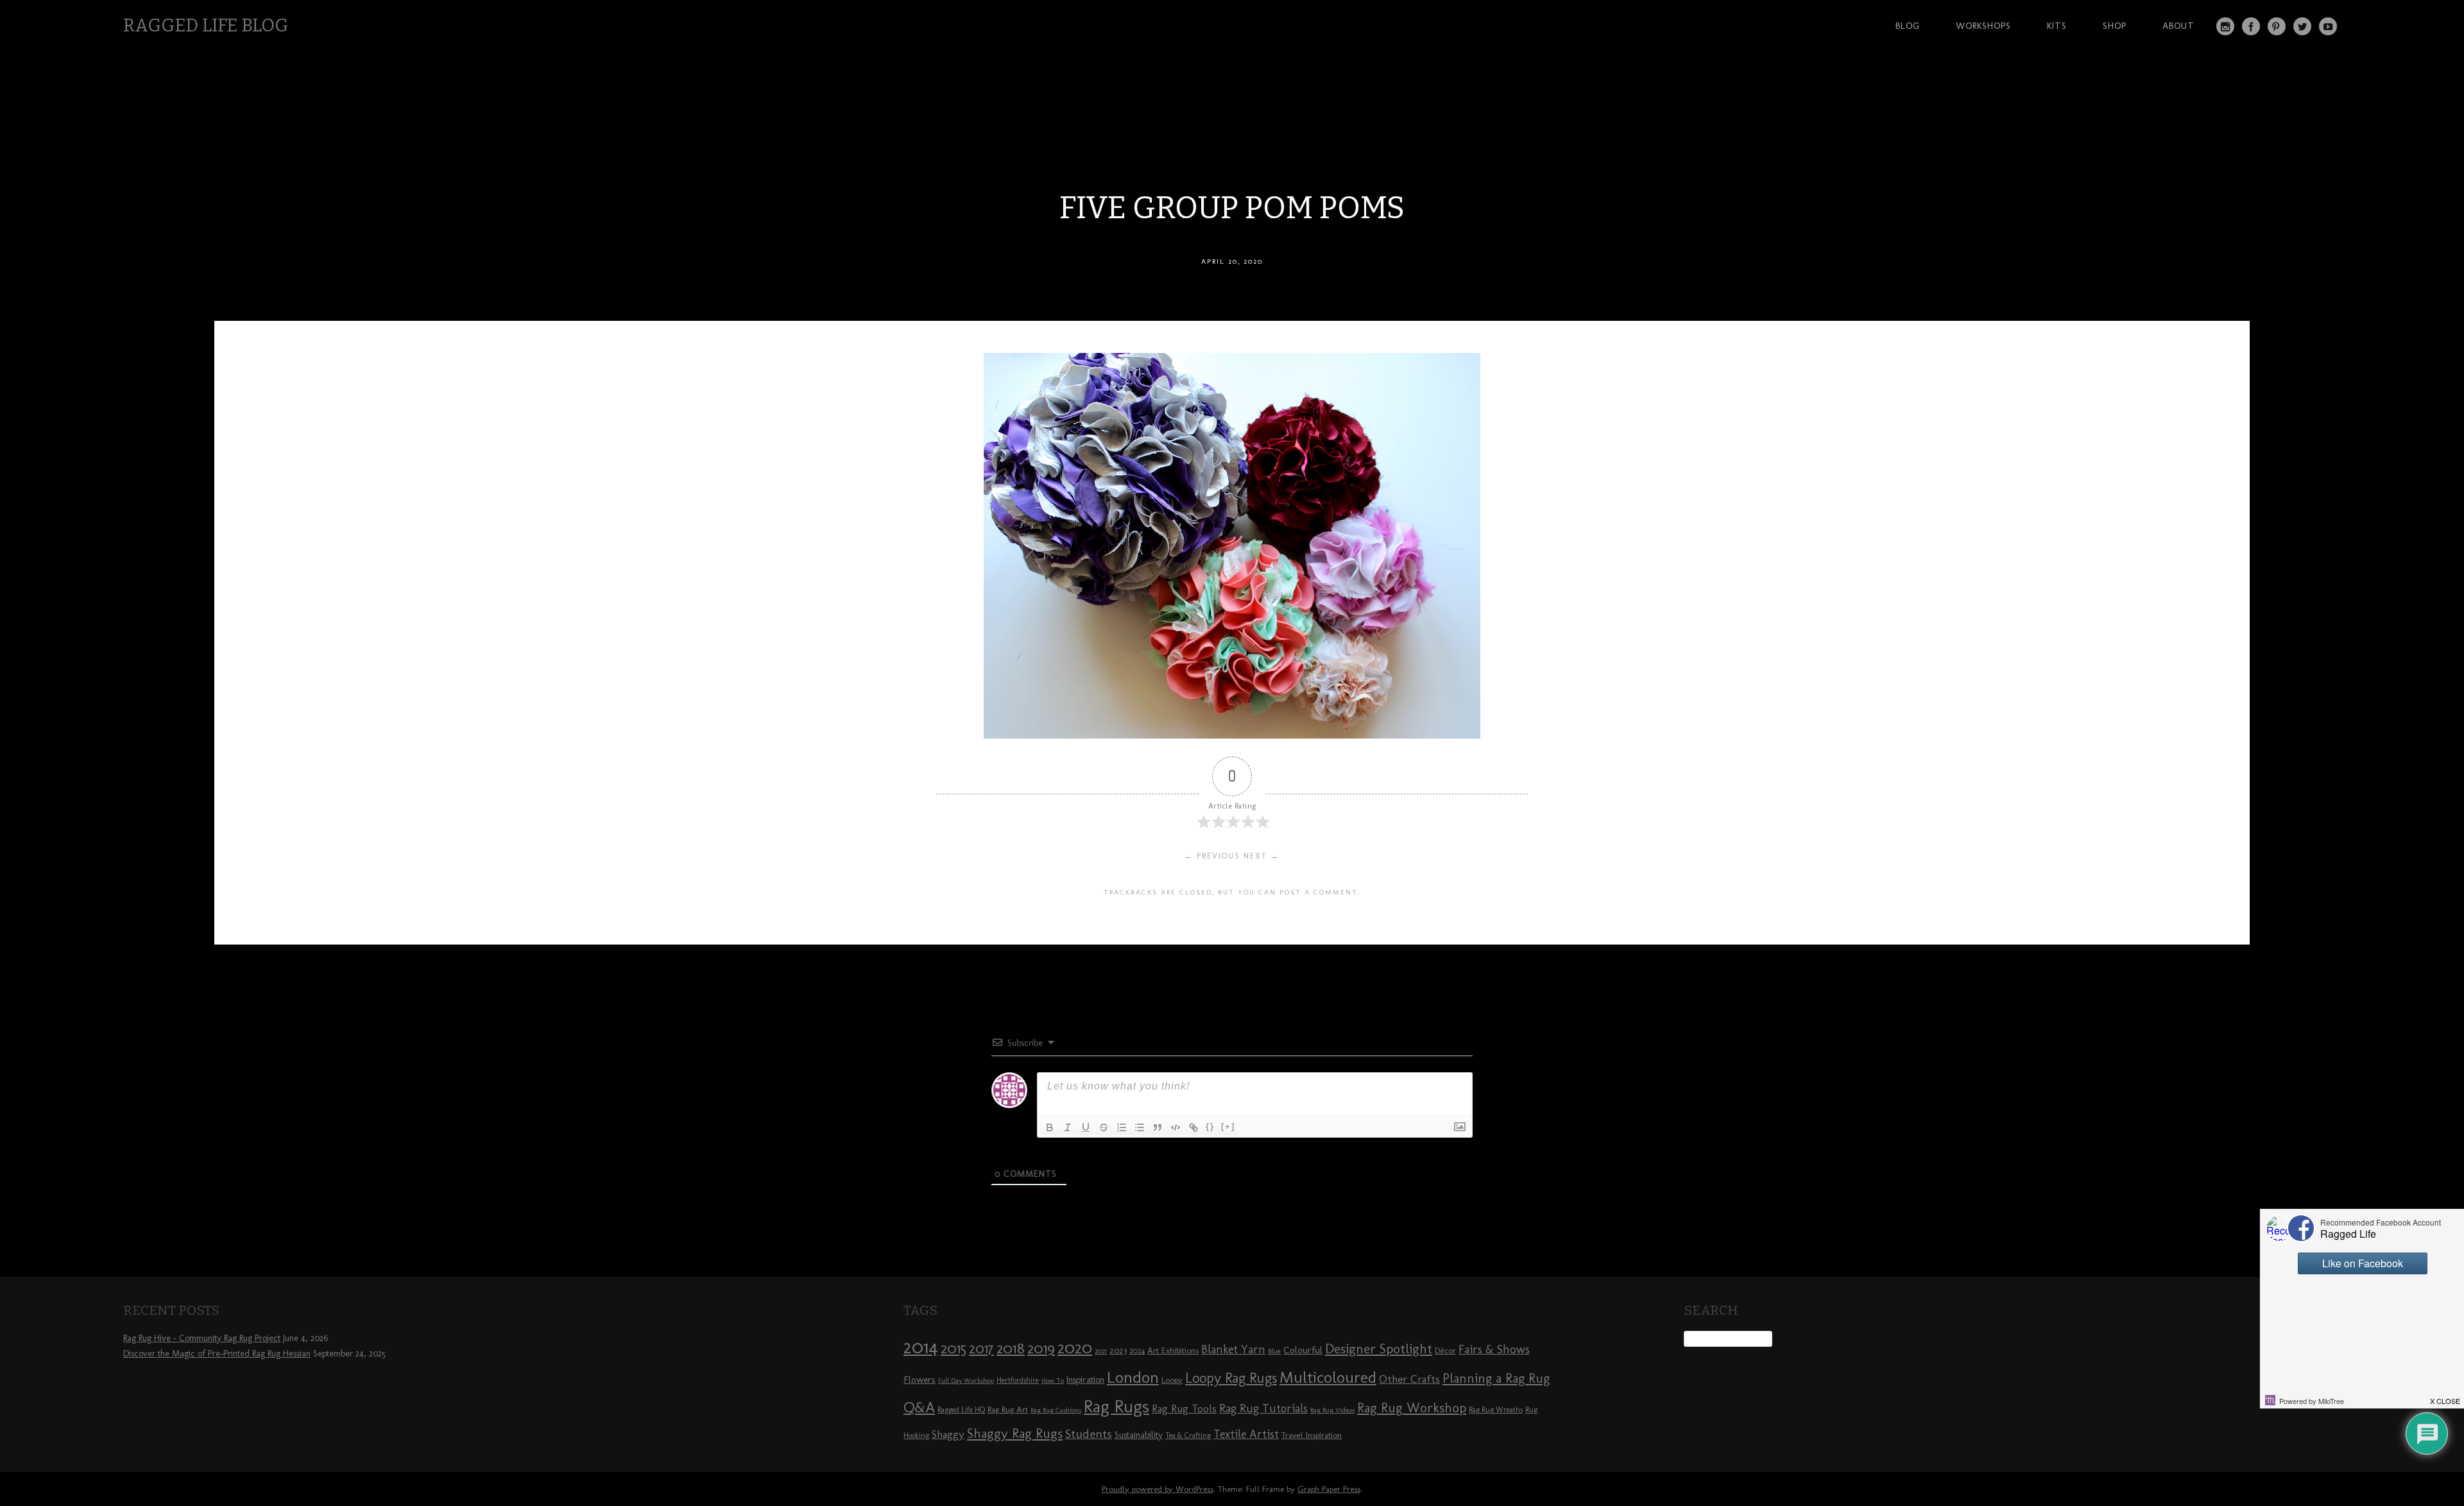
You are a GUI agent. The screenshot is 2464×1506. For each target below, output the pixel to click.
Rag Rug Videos (1332, 1410)
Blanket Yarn (1233, 1349)
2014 (921, 1347)
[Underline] (1086, 1127)
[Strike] (1104, 1127)
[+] (1228, 1126)
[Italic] (1068, 1127)
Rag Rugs (1116, 1406)
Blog (1908, 26)
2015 (954, 1348)
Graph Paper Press (1329, 1489)
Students (1089, 1434)
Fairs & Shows (1494, 1349)
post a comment (1319, 892)
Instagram (2225, 26)
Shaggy (948, 1434)
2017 (981, 1348)
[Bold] (1050, 1127)
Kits (2057, 26)
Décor (1445, 1350)
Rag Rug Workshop (1412, 1408)
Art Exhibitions (1173, 1350)
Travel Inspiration (1312, 1435)
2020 (1075, 1348)
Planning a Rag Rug (1496, 1378)
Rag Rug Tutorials (1263, 1408)
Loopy (1172, 1380)
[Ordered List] (1122, 1127)
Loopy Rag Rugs (1231, 1378)
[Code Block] (1176, 1127)
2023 (1118, 1350)
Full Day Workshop (966, 1381)
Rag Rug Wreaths (1496, 1410)
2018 (1011, 1348)
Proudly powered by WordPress (1158, 1489)
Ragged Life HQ (961, 1410)
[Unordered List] (1140, 1127)
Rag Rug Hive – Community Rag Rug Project (202, 1338)
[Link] (1193, 1127)
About (2178, 26)
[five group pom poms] (1232, 735)
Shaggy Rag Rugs (1015, 1433)
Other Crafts (1409, 1379)
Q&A (919, 1407)
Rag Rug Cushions (1056, 1410)
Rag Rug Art (1008, 1409)
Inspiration (1085, 1380)
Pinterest (2277, 26)
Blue (1274, 1351)
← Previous (1212, 856)
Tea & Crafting (1188, 1435)
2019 (1041, 1348)
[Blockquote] (1158, 1127)
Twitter (2302, 26)
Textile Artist (1246, 1434)
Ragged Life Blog (206, 25)
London (1133, 1377)
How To (1053, 1381)
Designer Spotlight (1379, 1348)
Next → (1262, 856)
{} (1210, 1126)
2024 (1137, 1351)
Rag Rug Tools (1184, 1409)
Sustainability (1139, 1435)
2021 (1101, 1351)
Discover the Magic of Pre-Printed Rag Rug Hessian (217, 1354)
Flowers (920, 1380)
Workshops (1983, 26)
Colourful (1303, 1350)
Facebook (2251, 26)
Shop (2115, 26)
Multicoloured (1328, 1377)
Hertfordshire (1018, 1380)
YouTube (2328, 26)
